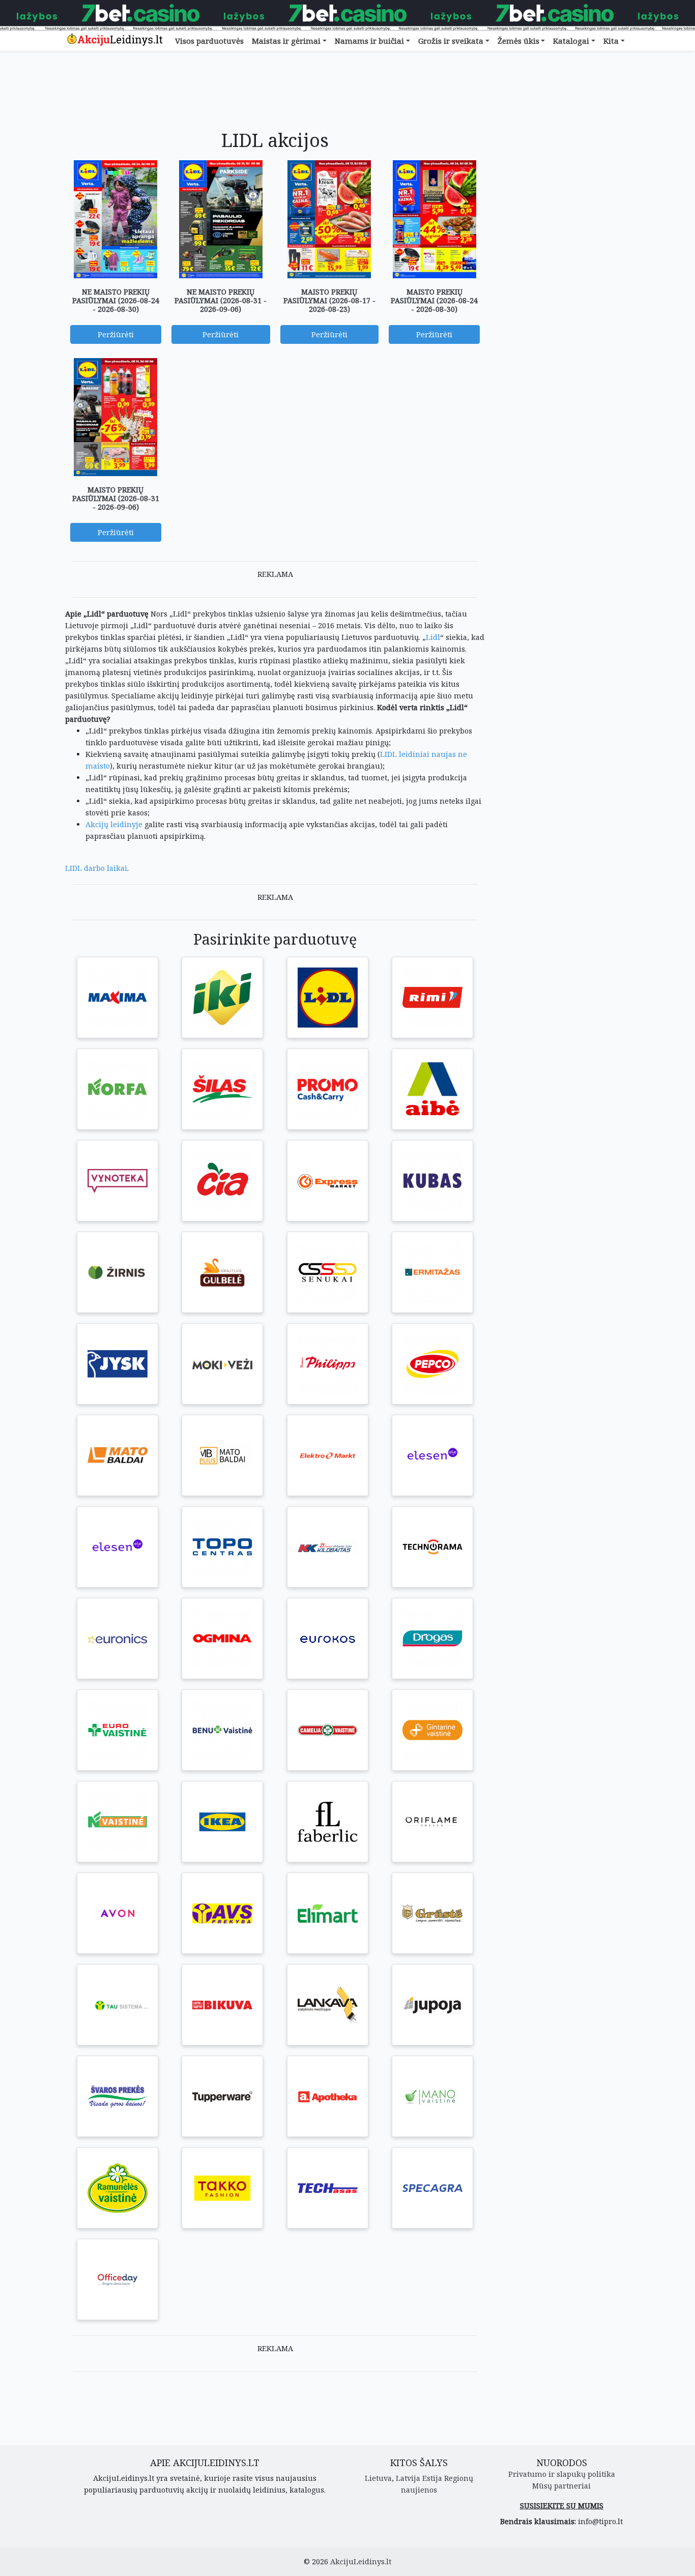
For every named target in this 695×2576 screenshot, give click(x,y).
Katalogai (571, 41)
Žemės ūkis (518, 41)
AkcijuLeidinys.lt (361, 2562)
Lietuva (378, 2478)
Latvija (408, 2478)
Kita (611, 41)
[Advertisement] (275, 98)
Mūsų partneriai (561, 2486)
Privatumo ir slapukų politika (562, 2474)
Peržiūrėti (116, 334)
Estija (432, 2478)
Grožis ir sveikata (451, 41)
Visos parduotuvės (209, 41)
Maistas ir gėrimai (286, 41)
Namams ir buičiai (369, 41)
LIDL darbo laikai (96, 868)
